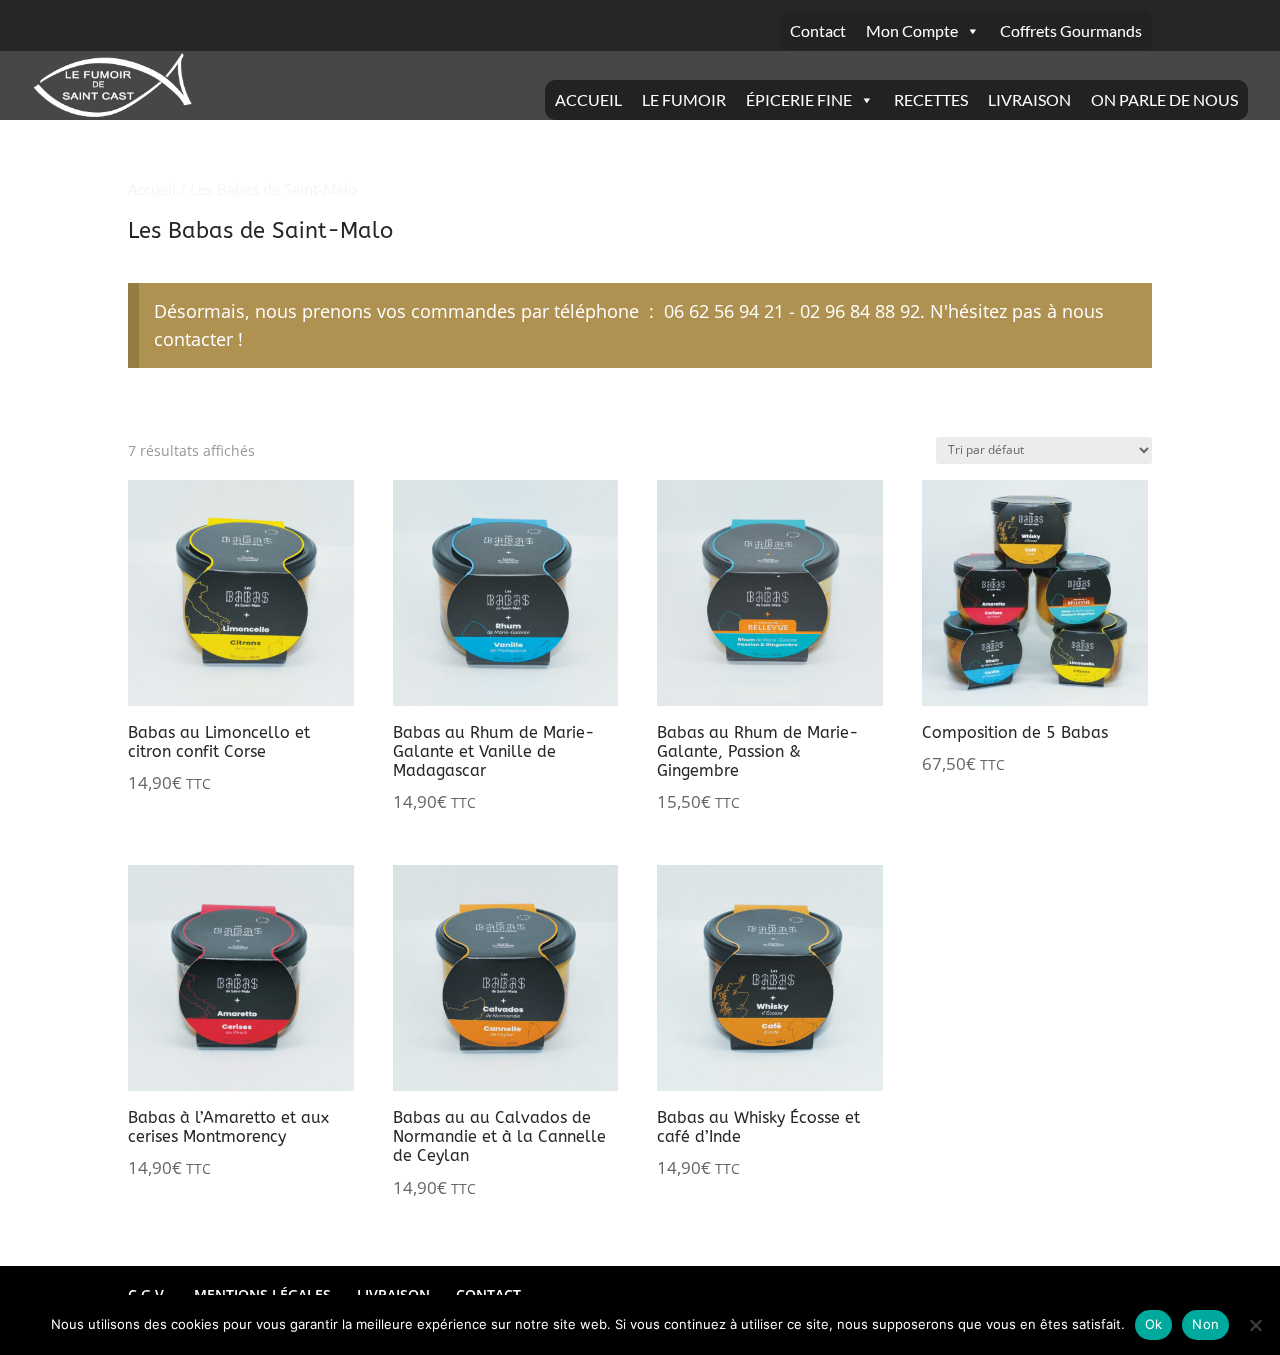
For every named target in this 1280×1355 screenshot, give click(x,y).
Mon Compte (912, 30)
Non (1205, 1324)
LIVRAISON (1029, 99)
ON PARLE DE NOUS (1164, 99)
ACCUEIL (588, 99)
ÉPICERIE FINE (799, 99)
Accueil (152, 189)
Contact (818, 30)
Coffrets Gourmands (1071, 30)
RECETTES (931, 99)
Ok (1154, 1324)
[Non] (1255, 1325)
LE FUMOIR (684, 99)
